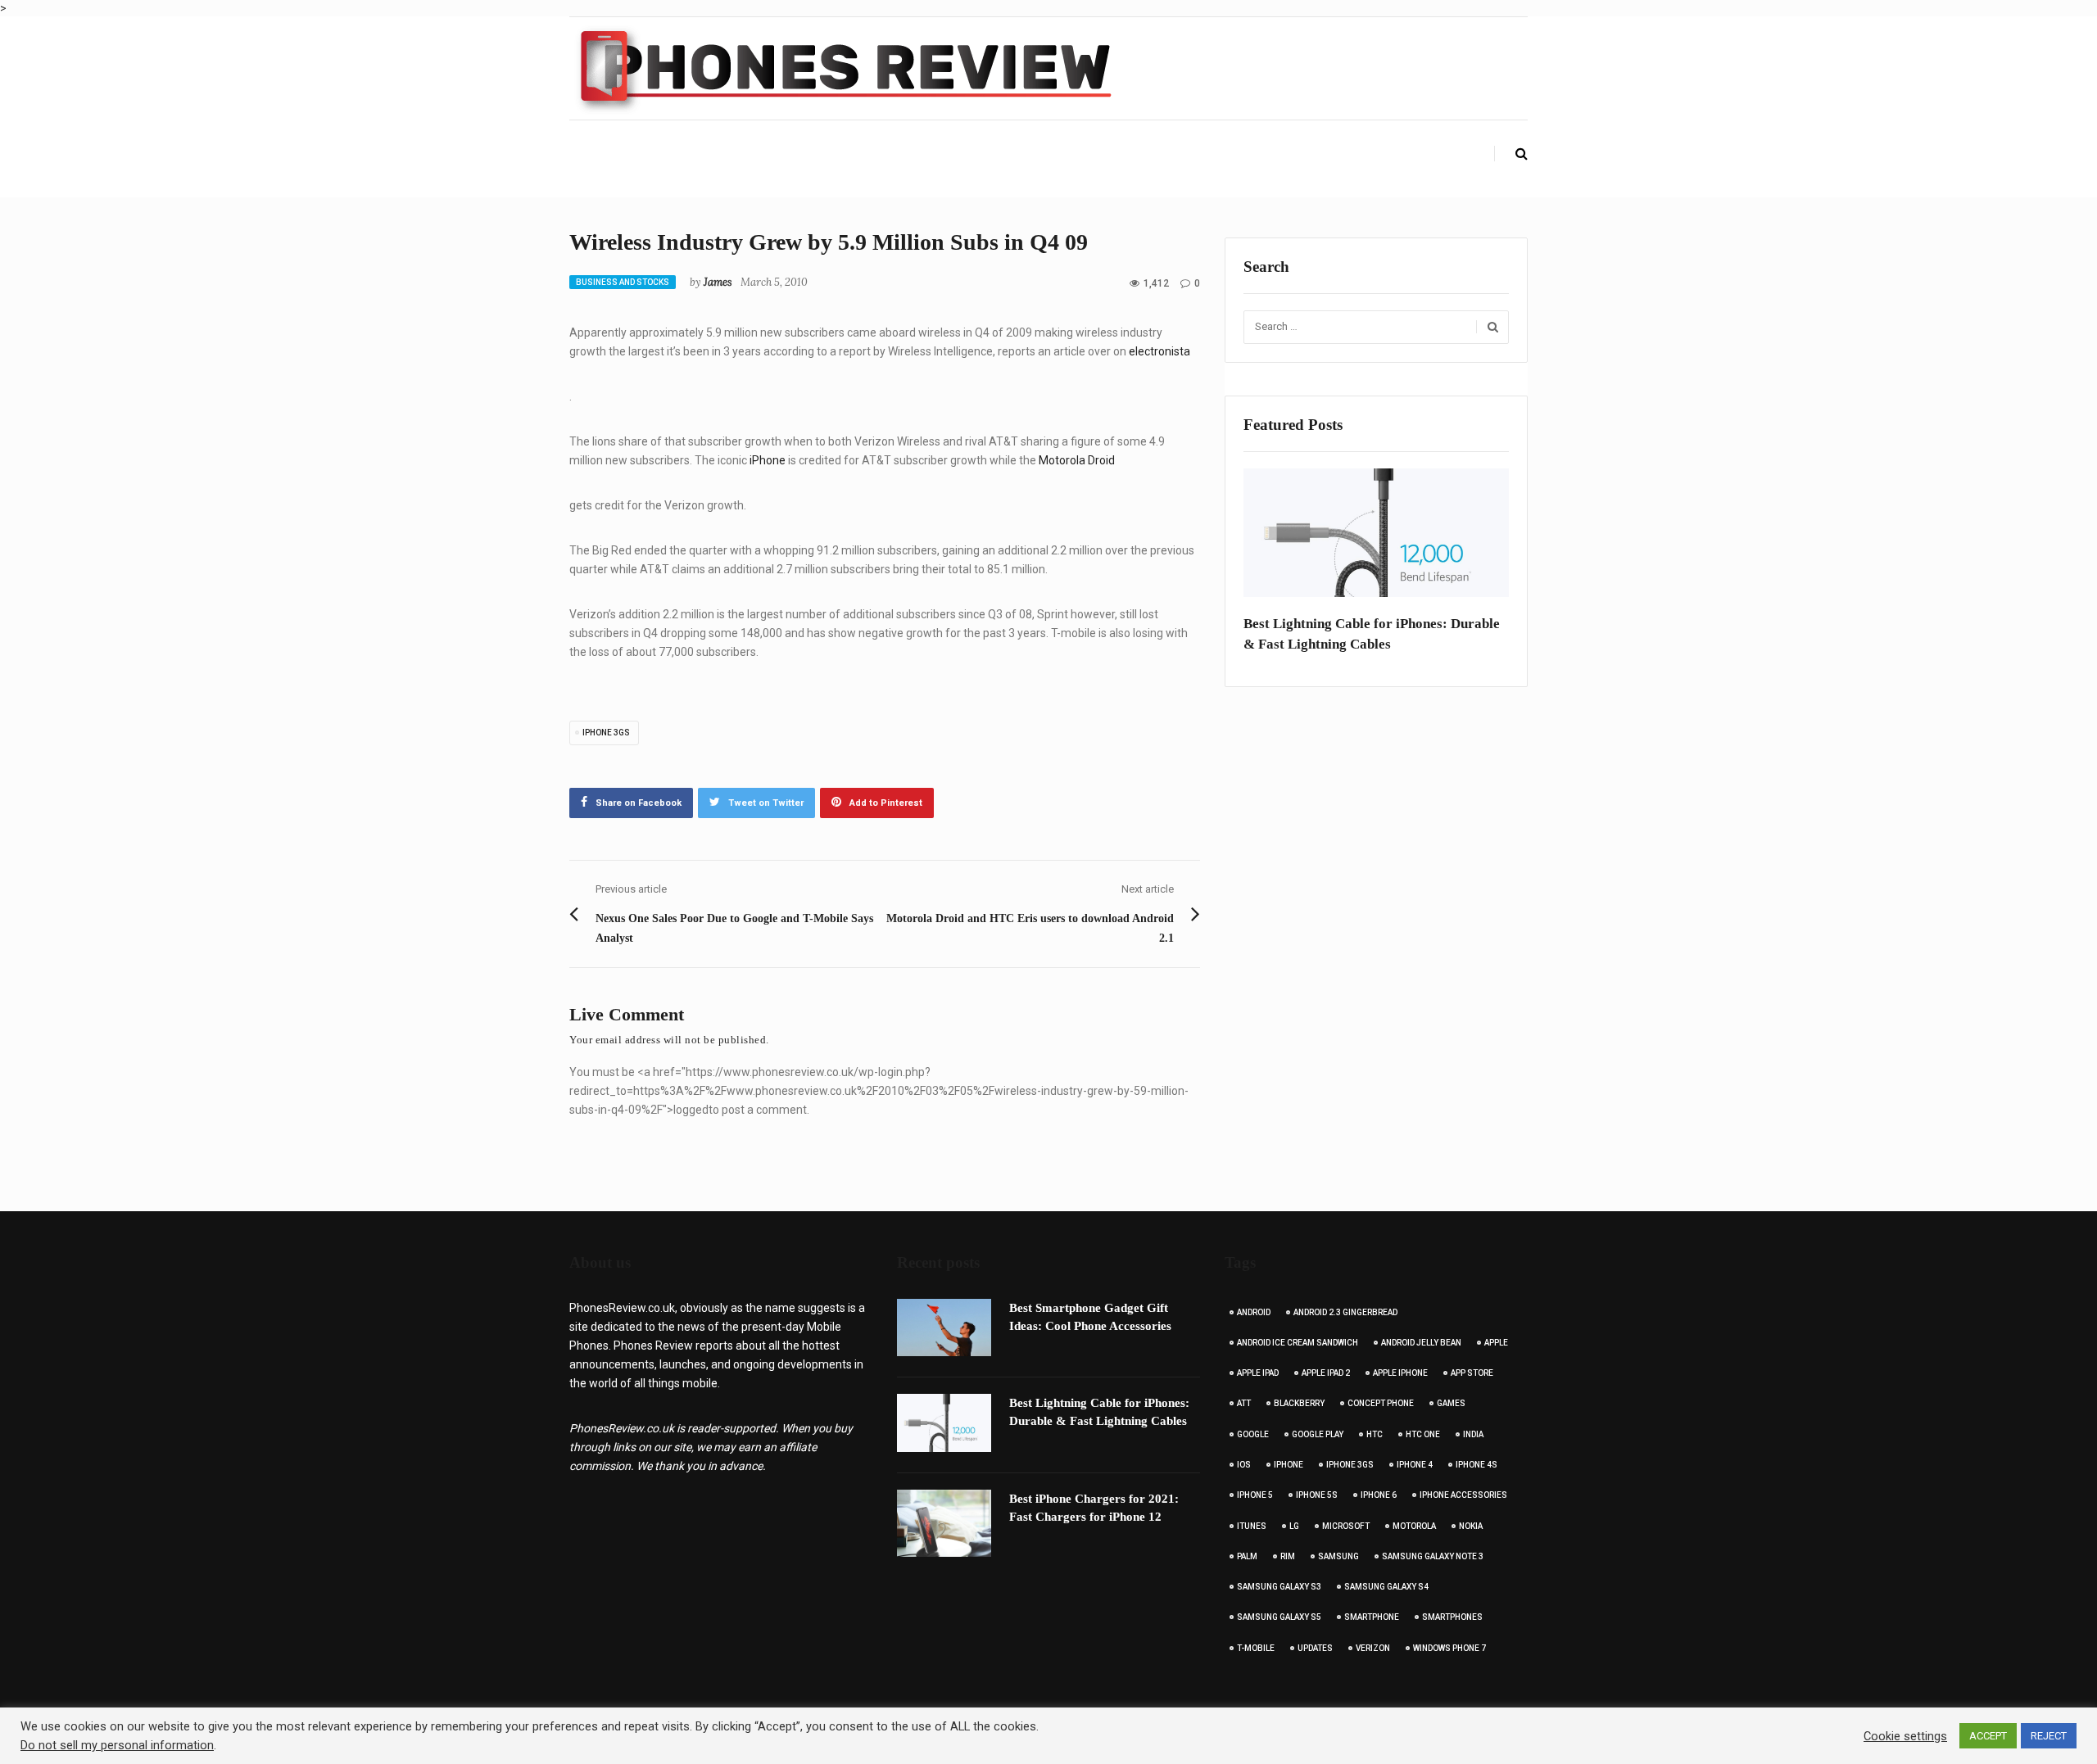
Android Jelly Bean (1421, 1343)
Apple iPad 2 (1326, 1373)
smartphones (1452, 1617)
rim (1288, 1556)
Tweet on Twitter (766, 803)
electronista (1158, 351)
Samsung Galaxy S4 (1386, 1587)
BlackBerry (1299, 1403)
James (718, 282)
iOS (1244, 1465)
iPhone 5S (1317, 1495)
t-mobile (1256, 1648)
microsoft (1346, 1526)
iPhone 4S (1477, 1465)
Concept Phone (1381, 1403)
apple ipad (1258, 1373)
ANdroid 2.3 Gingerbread (1345, 1312)
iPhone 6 (1379, 1495)
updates (1315, 1648)
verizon (1373, 1648)
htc (1375, 1434)
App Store (1472, 1373)
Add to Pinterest (886, 803)
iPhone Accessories (1463, 1495)
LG (1294, 1526)
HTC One (1423, 1434)
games (1451, 1403)
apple (1496, 1343)
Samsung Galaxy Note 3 (1433, 1556)
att (1244, 1403)
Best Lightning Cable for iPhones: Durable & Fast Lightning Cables (1372, 634)
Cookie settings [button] (1905, 1736)
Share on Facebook (639, 803)
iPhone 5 (1255, 1495)
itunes (1252, 1526)
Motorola (1414, 1526)
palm (1247, 1556)
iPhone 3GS (606, 733)
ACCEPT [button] (1988, 1736)
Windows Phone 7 (1449, 1648)
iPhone (768, 460)
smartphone (1372, 1617)
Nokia (1471, 1526)
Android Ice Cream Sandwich (1298, 1343)
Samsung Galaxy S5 (1279, 1617)
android (1254, 1312)
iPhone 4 (1415, 1465)
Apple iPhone (1400, 1373)
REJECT (2049, 1736)
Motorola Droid (1077, 460)
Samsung (1338, 1556)
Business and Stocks (623, 282)
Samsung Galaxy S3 (1279, 1587)
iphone (1289, 1465)
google (1253, 1434)
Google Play (1318, 1434)
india (1473, 1434)
